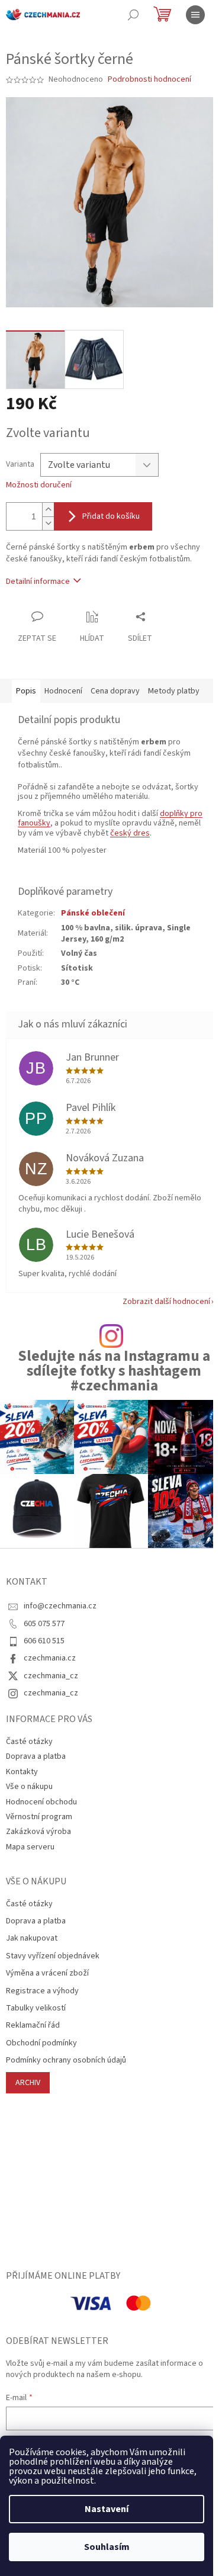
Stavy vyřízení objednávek (53, 1956)
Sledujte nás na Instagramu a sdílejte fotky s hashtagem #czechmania (114, 1371)
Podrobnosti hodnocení (149, 80)
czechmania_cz (51, 1676)
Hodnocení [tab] (63, 691)
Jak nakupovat (32, 1939)
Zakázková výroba (38, 1832)
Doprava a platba (36, 1756)
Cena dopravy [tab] (115, 691)
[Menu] (195, 15)
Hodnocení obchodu (41, 1802)
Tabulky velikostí (36, 2008)
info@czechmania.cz (60, 1606)
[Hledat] (133, 15)
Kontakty (22, 1772)
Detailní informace (38, 582)
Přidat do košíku (111, 516)
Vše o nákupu (29, 1787)
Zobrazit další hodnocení (166, 1302)
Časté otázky (29, 1742)
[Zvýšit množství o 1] (48, 510)
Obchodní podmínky (41, 2043)
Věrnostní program (39, 1817)
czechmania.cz (50, 1658)
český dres (130, 833)
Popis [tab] (26, 691)
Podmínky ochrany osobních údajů (66, 2061)
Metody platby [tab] (174, 691)
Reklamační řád (33, 2026)
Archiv (28, 2083)
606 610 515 (44, 1641)
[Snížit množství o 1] (48, 523)
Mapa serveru (30, 1847)
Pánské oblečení (93, 913)
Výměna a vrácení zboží (47, 1973)
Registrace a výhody (42, 1991)
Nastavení (107, 2509)
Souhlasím (107, 2547)
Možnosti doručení (39, 485)
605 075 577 (44, 1624)
